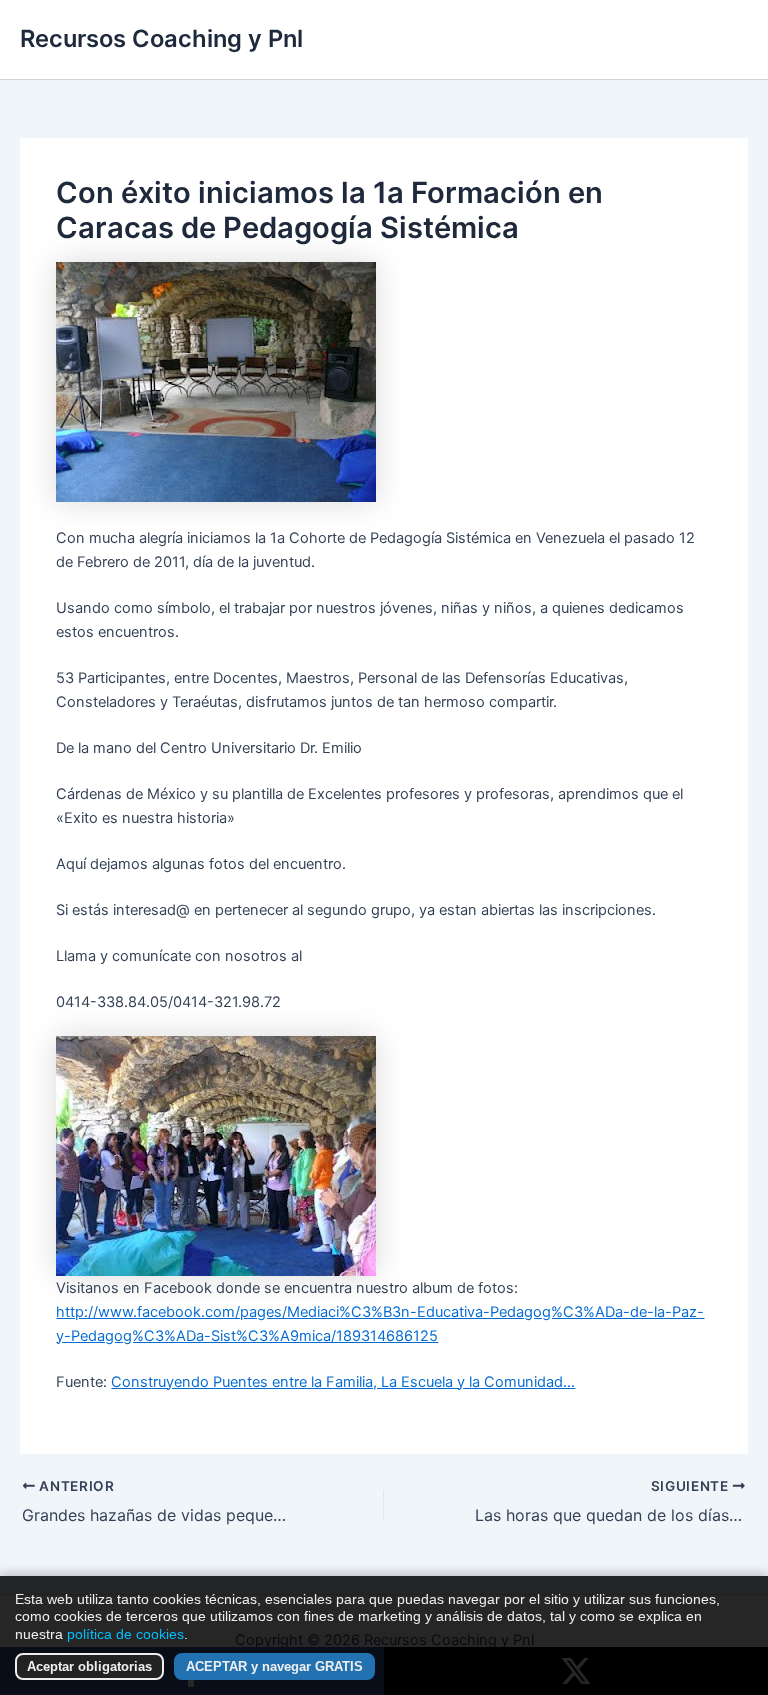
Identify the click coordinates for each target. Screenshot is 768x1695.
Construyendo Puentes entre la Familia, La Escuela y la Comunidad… (343, 1382)
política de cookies (125, 1634)
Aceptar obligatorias (89, 1666)
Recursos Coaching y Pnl (161, 38)
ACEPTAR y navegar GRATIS (274, 1666)
